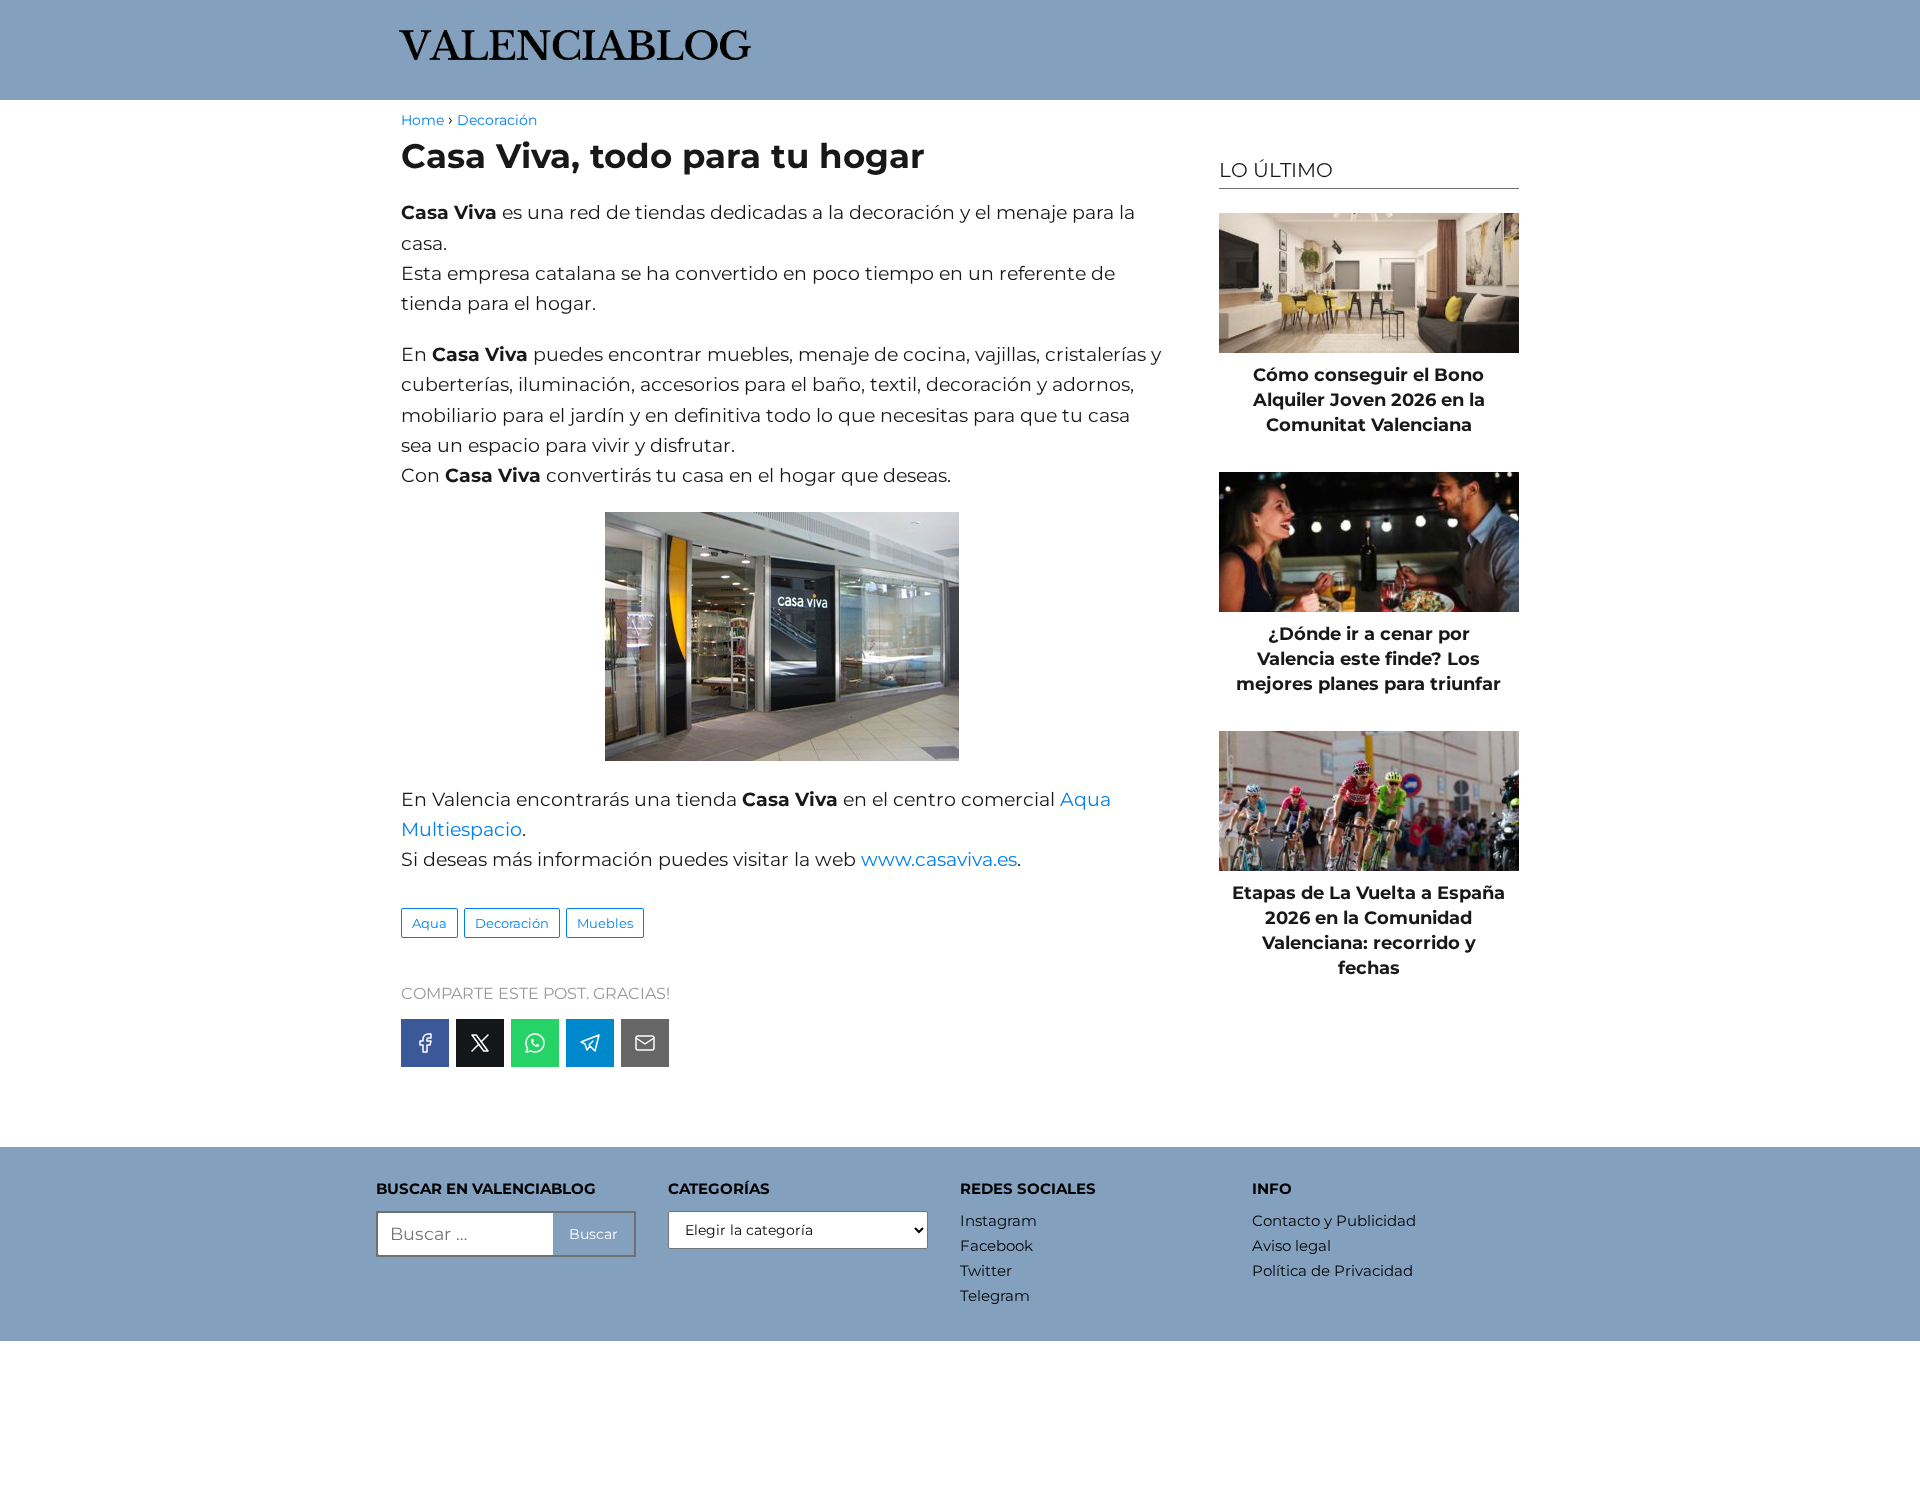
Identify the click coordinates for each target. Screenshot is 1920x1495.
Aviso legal (1291, 1245)
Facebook (996, 1245)
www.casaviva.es (939, 859)
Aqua (429, 923)
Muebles (605, 923)
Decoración (512, 923)
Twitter (986, 1270)
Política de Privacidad (1332, 1270)
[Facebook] (425, 1043)
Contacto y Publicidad (1334, 1220)
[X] (480, 1043)
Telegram (995, 1295)
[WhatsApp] (535, 1043)
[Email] (645, 1043)
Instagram (998, 1220)
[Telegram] (590, 1043)
